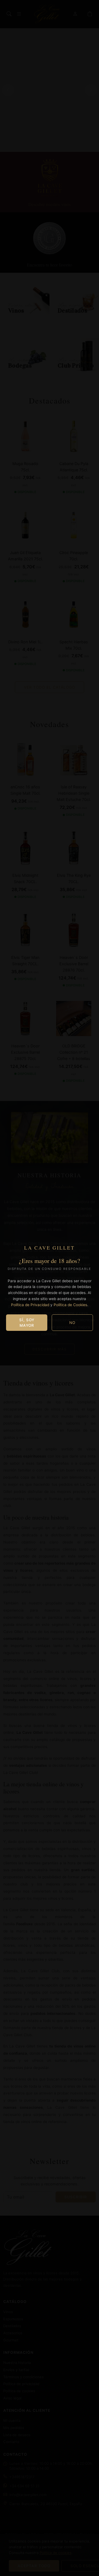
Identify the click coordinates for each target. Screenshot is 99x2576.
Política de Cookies (70, 1305)
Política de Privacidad (30, 1305)
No (72, 1323)
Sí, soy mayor (27, 1323)
